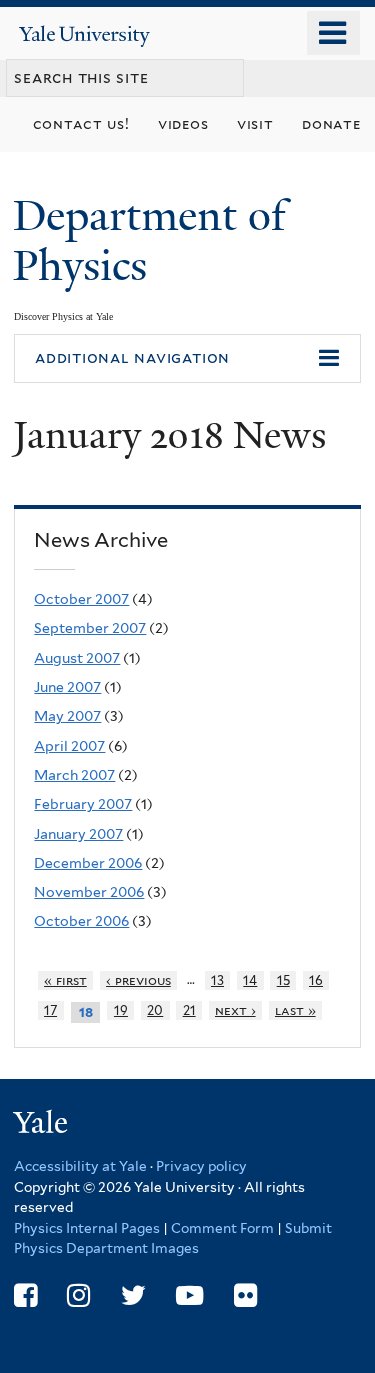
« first (65, 980)
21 (189, 1010)
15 (283, 980)
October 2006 (81, 921)
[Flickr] (245, 1295)
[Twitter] (133, 1295)
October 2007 (81, 599)
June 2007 (67, 687)
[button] (187, 359)
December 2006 (88, 863)
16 (316, 980)
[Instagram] (78, 1295)
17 (50, 1010)
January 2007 (78, 834)
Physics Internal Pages (87, 1228)
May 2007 (67, 716)
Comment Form (222, 1228)
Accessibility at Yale (80, 1166)
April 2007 (69, 746)
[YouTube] (189, 1295)
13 (217, 980)
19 (121, 1010)
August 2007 (77, 658)
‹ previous (138, 980)
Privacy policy (201, 1166)
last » (295, 1010)
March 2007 (74, 775)
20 (155, 1010)
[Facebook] (25, 1295)
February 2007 (83, 804)
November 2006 (89, 892)
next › (235, 1010)
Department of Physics (149, 240)
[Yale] (43, 1125)
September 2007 (90, 628)
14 (250, 980)
